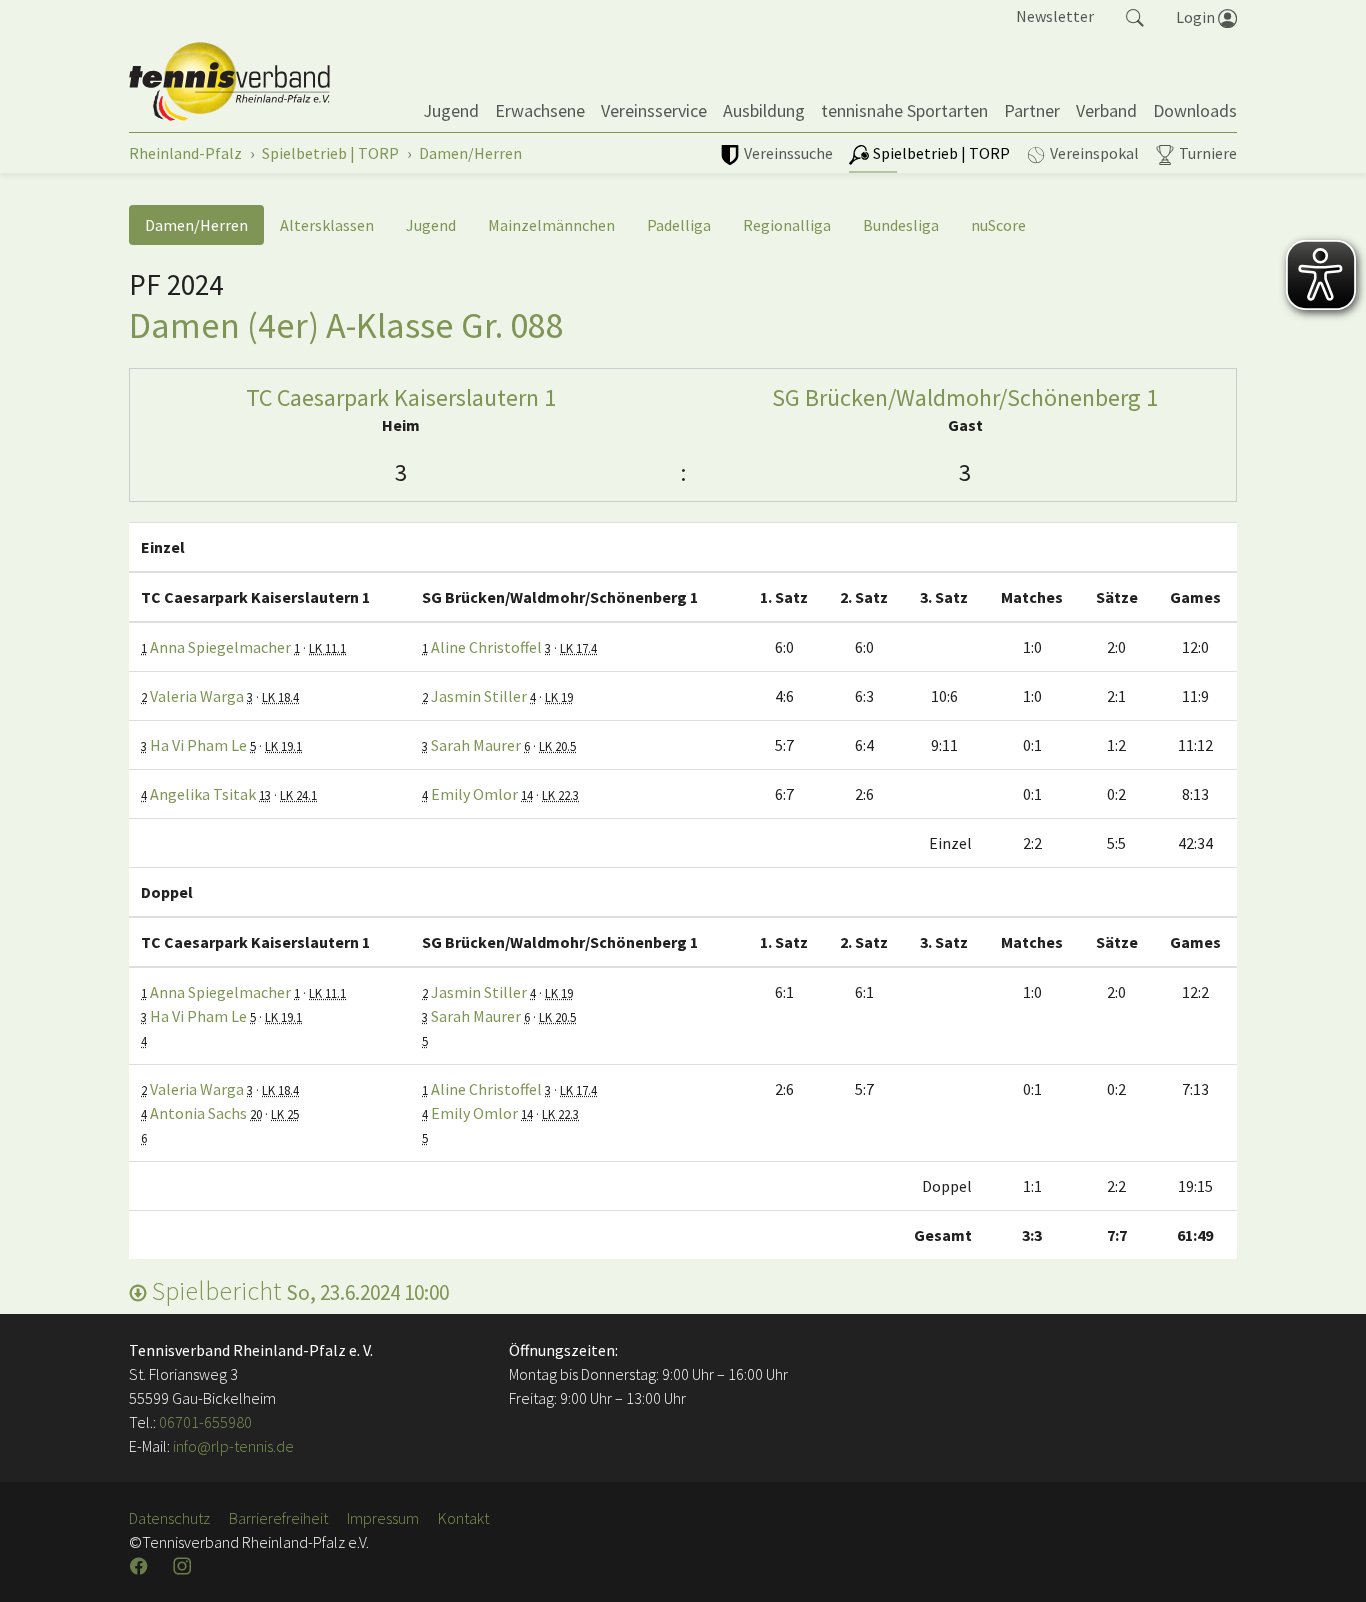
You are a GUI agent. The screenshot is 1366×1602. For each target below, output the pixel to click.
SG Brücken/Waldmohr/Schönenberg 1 (965, 397)
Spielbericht (298, 1290)
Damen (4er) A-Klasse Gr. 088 (346, 325)
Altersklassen (327, 225)
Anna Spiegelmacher (220, 647)
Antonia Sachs (198, 1113)
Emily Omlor (474, 794)
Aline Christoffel (486, 647)
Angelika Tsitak (203, 794)
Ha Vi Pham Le (198, 745)
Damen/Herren (196, 225)
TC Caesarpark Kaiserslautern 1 (401, 397)
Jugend (431, 225)
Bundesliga (901, 225)
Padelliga (679, 225)
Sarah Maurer (476, 745)
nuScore (998, 225)
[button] (1135, 16)
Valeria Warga (197, 696)
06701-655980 (205, 1422)
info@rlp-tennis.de (232, 1446)
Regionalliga (787, 225)
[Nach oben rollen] (1326, 1562)
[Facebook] (141, 1566)
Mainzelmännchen (551, 225)
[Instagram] (184, 1566)
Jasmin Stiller (479, 696)
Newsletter (1055, 16)
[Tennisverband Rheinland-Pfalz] (229, 82)
